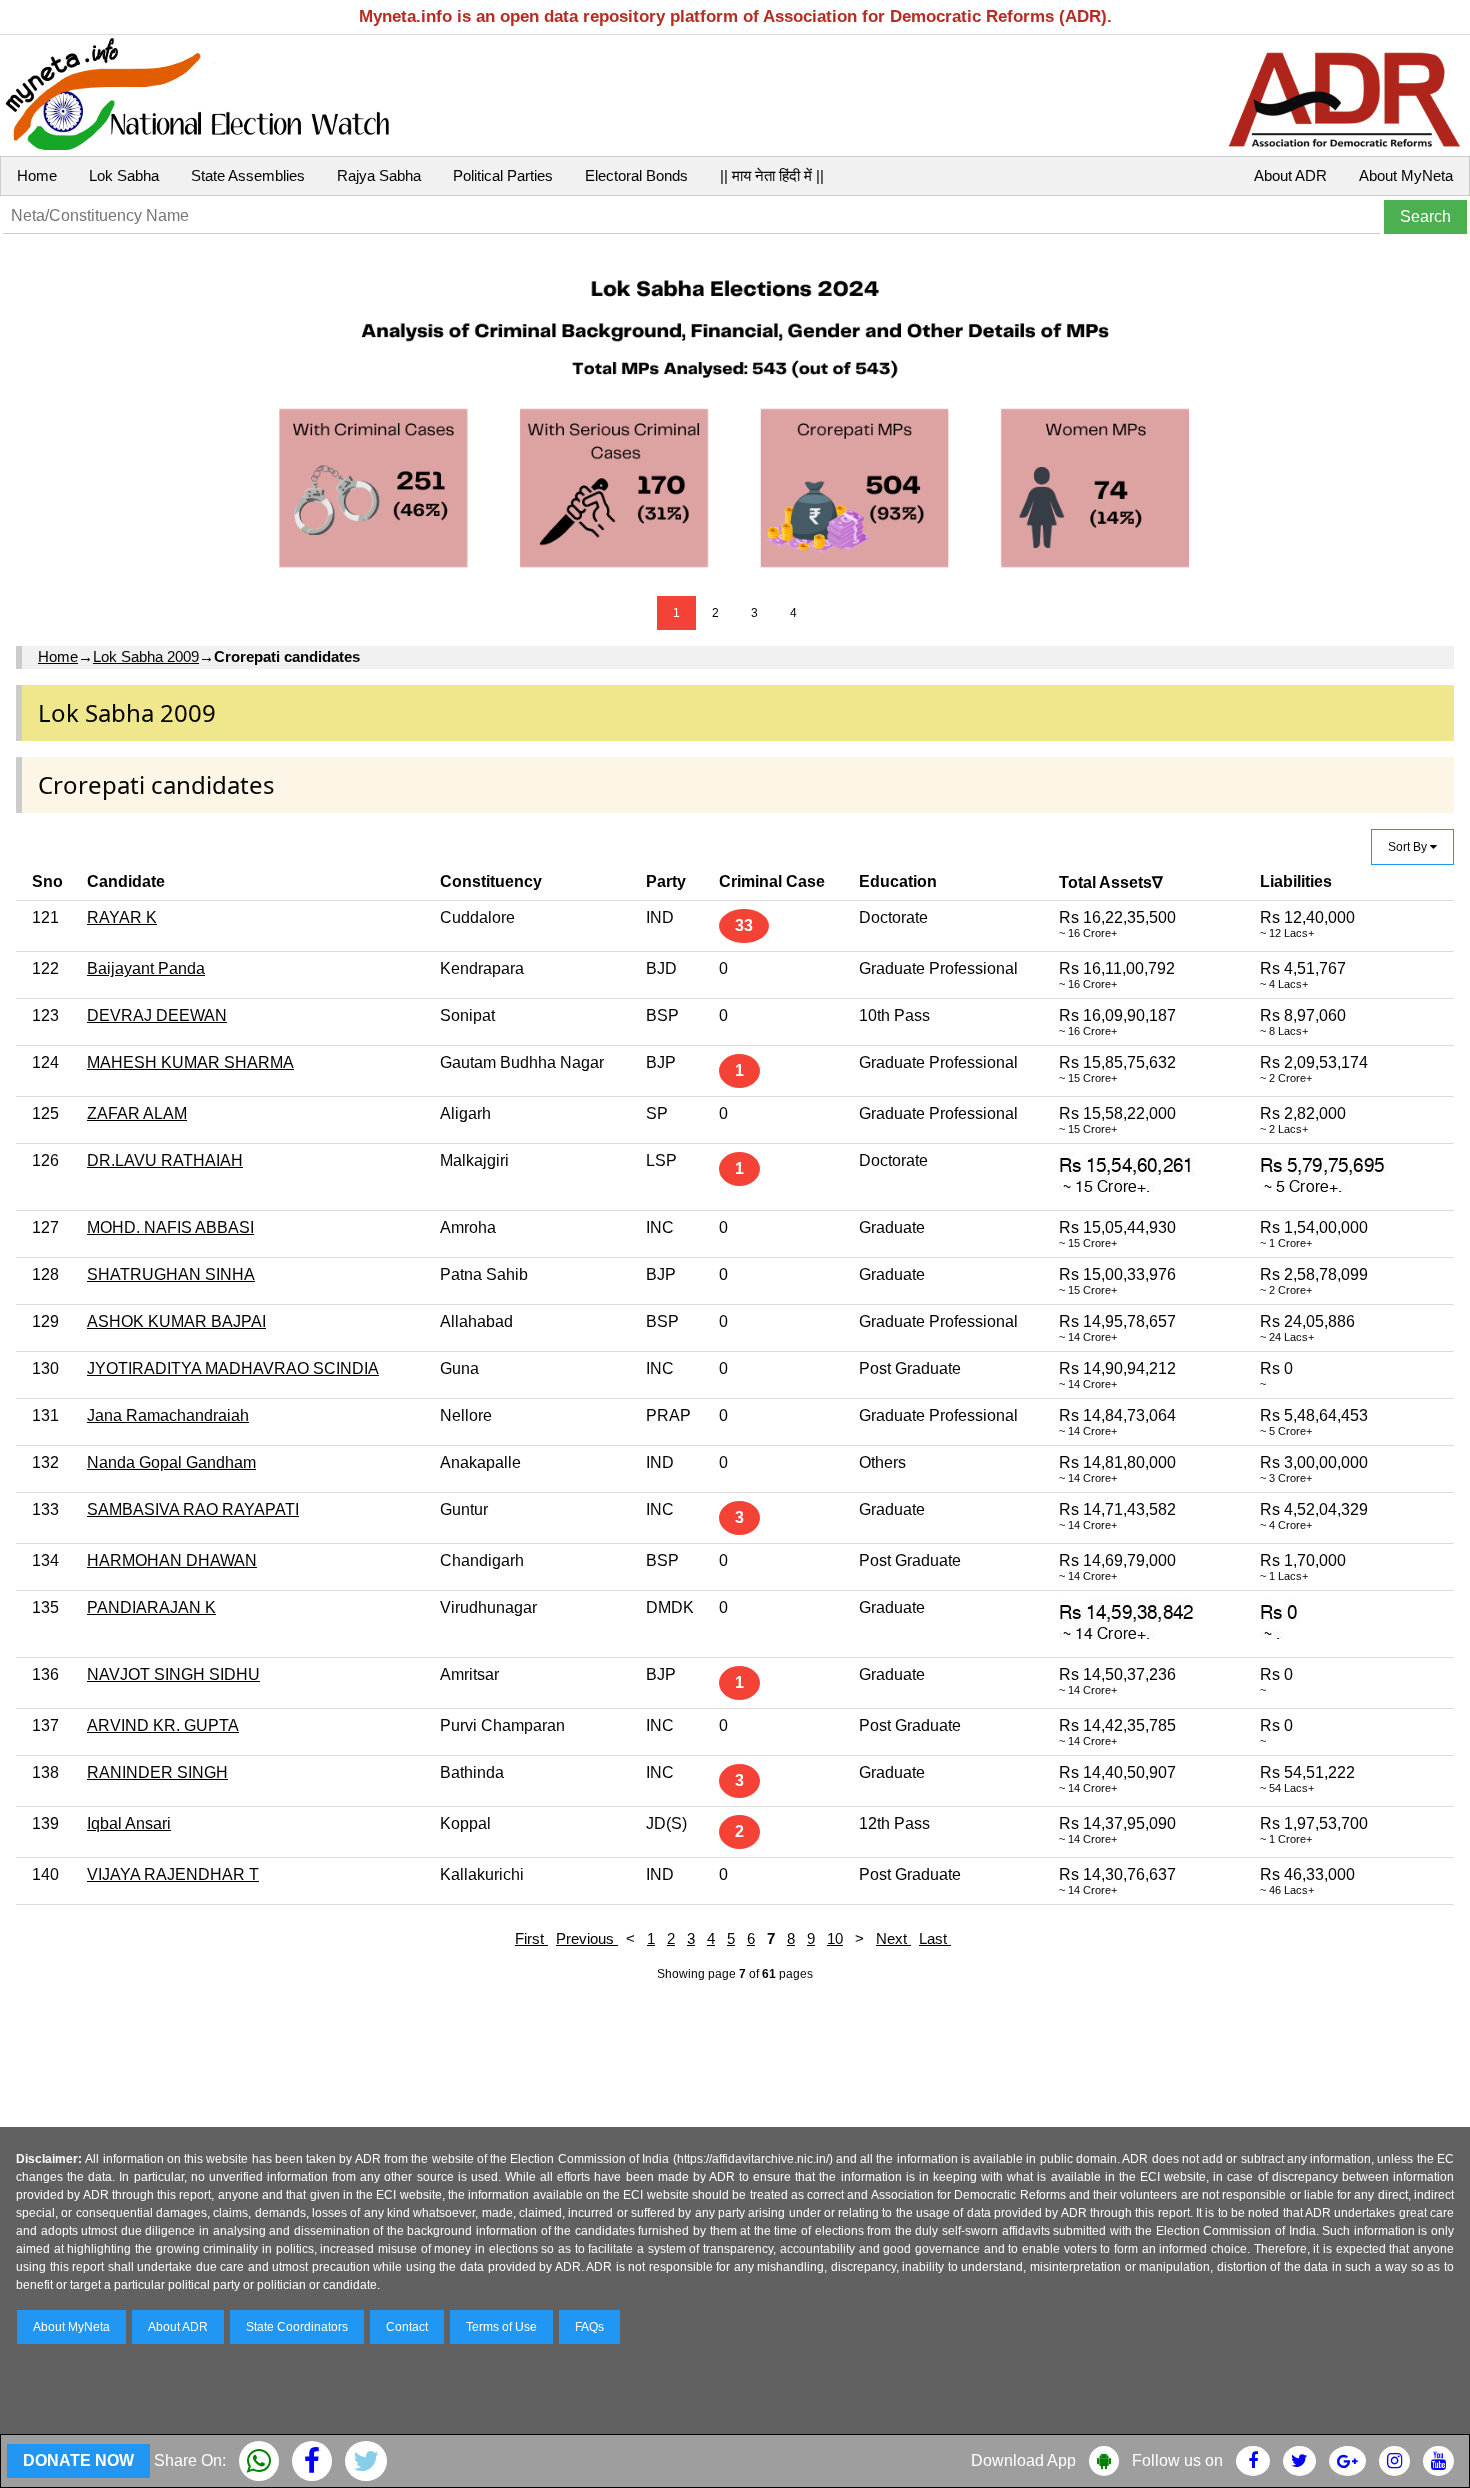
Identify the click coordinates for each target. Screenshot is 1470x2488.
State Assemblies (248, 175)
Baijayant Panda (146, 968)
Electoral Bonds (636, 175)
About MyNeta (1406, 175)
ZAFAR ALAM (137, 1113)
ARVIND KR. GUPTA (163, 1725)
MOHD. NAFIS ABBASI (170, 1227)
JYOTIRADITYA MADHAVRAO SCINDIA (233, 1368)
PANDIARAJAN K (151, 1607)
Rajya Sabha (379, 175)
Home (37, 175)
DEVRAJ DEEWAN (157, 1015)
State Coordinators (297, 2327)
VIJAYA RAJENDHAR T (173, 1874)
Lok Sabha (124, 175)
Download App (1023, 2460)
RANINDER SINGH (157, 1772)
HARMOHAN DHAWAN (172, 1560)
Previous (587, 1938)
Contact (407, 2327)
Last (935, 1938)
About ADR (1290, 175)
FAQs (589, 2327)
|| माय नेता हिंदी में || (772, 175)
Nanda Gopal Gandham (171, 1462)
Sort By (1409, 847)
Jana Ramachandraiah (168, 1415)
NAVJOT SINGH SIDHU (173, 1674)
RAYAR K (122, 917)
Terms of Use (501, 2327)
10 (835, 1938)
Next (893, 1938)
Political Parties (503, 175)
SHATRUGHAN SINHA (171, 1274)
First (531, 1938)
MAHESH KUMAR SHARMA (190, 1062)
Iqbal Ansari (129, 1823)
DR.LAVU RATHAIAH (165, 1160)
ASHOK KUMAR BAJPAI (176, 1321)
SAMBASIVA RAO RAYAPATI (193, 1509)
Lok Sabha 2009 (146, 656)
